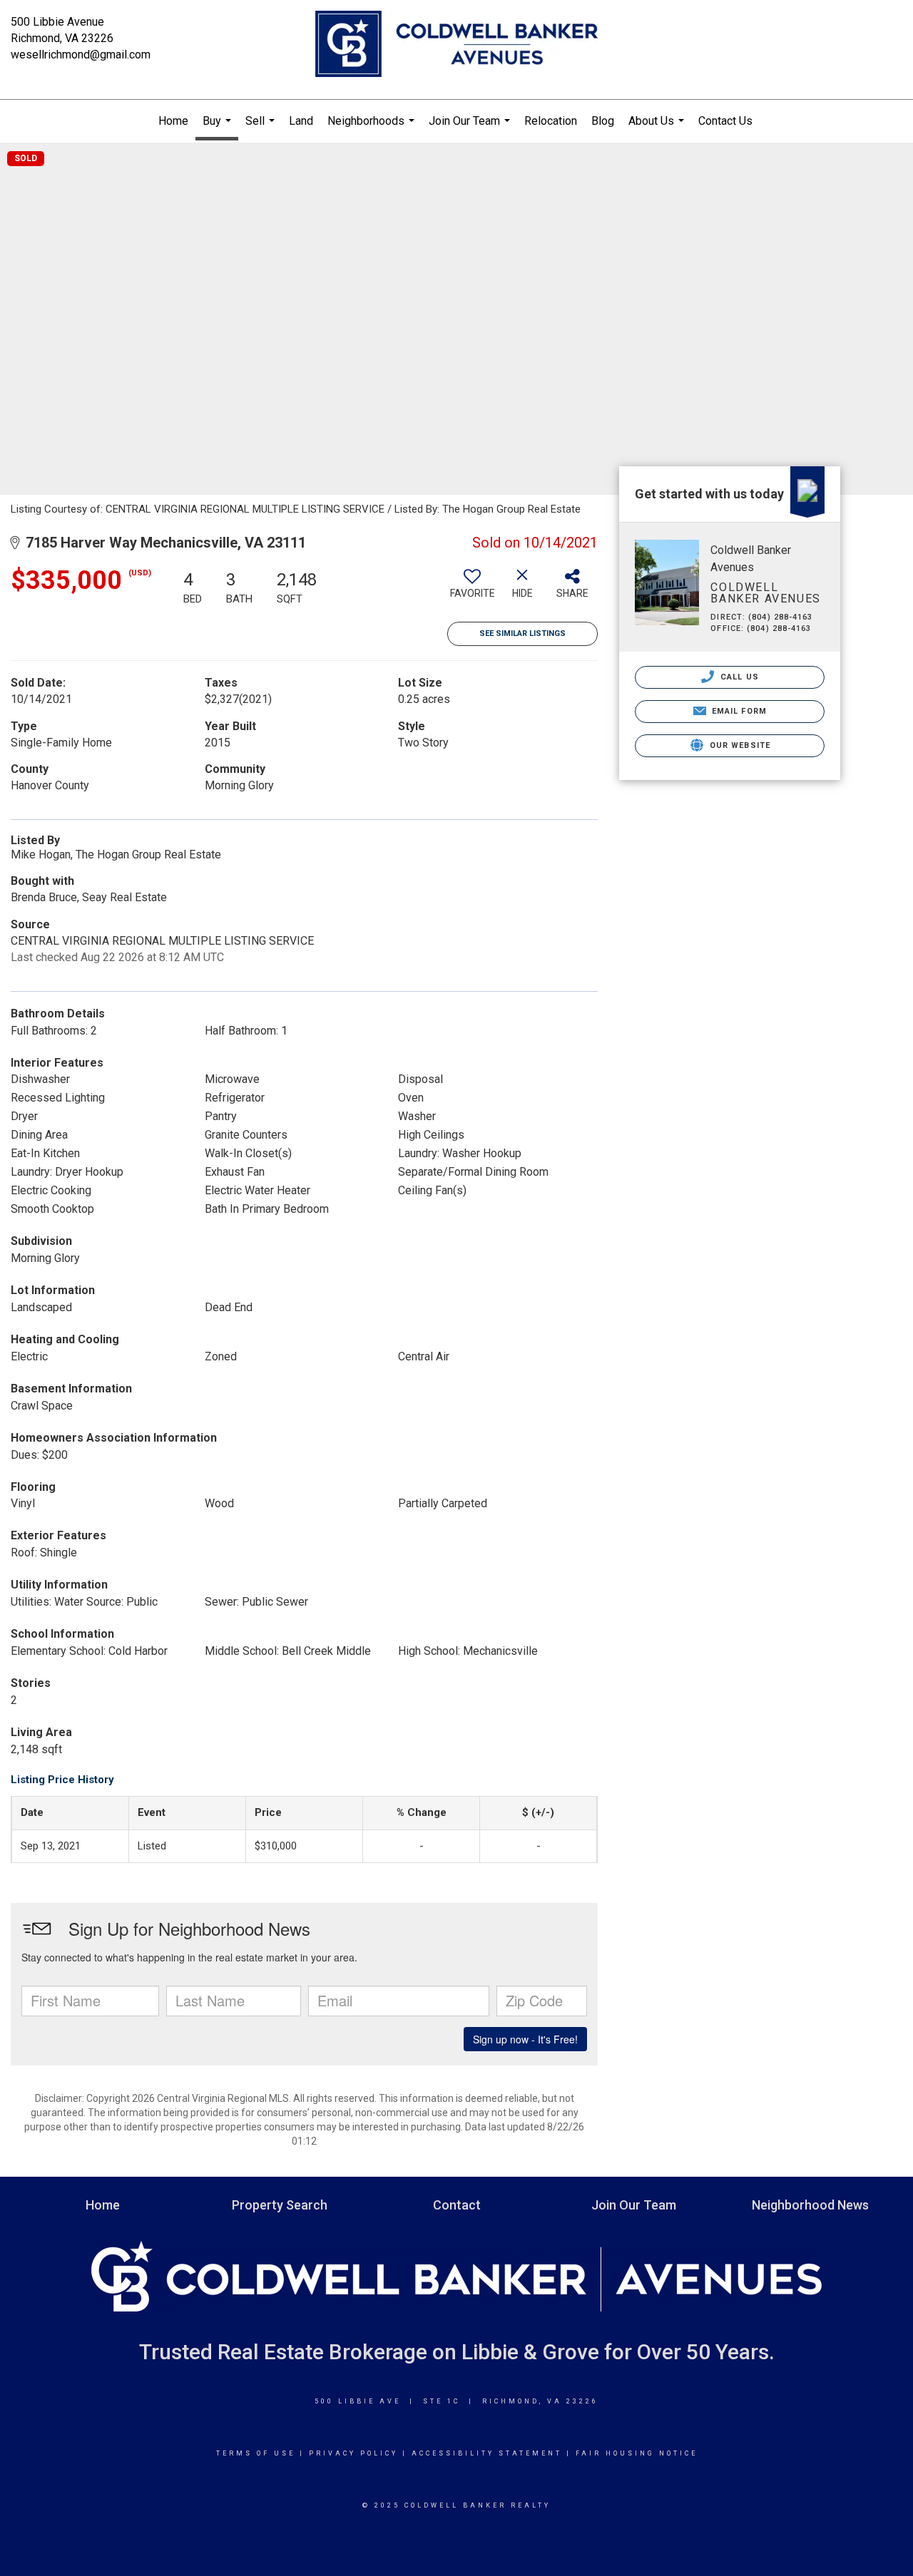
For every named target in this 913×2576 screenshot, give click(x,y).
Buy (219, 127)
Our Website (739, 745)
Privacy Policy (353, 2453)
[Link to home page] (457, 45)
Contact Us (725, 121)
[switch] (472, 589)
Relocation (551, 121)
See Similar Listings (522, 633)
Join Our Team (471, 128)
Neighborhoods (373, 128)
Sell (262, 128)
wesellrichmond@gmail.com (81, 55)
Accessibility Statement (487, 2453)
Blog (603, 121)
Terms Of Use (256, 2453)
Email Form (738, 711)
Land (301, 121)
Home (173, 121)
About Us (658, 128)
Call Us (738, 677)
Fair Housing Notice (637, 2453)
